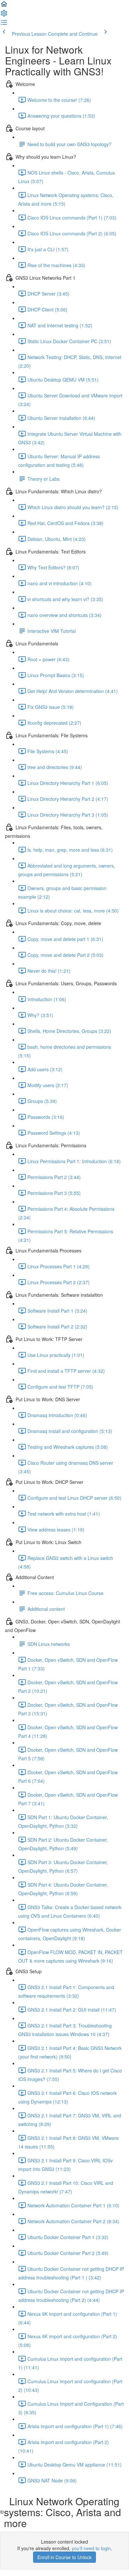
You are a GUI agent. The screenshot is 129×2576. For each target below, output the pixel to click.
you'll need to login (91, 2548)
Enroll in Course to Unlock (64, 2557)
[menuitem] (4, 15)
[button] (4, 6)
